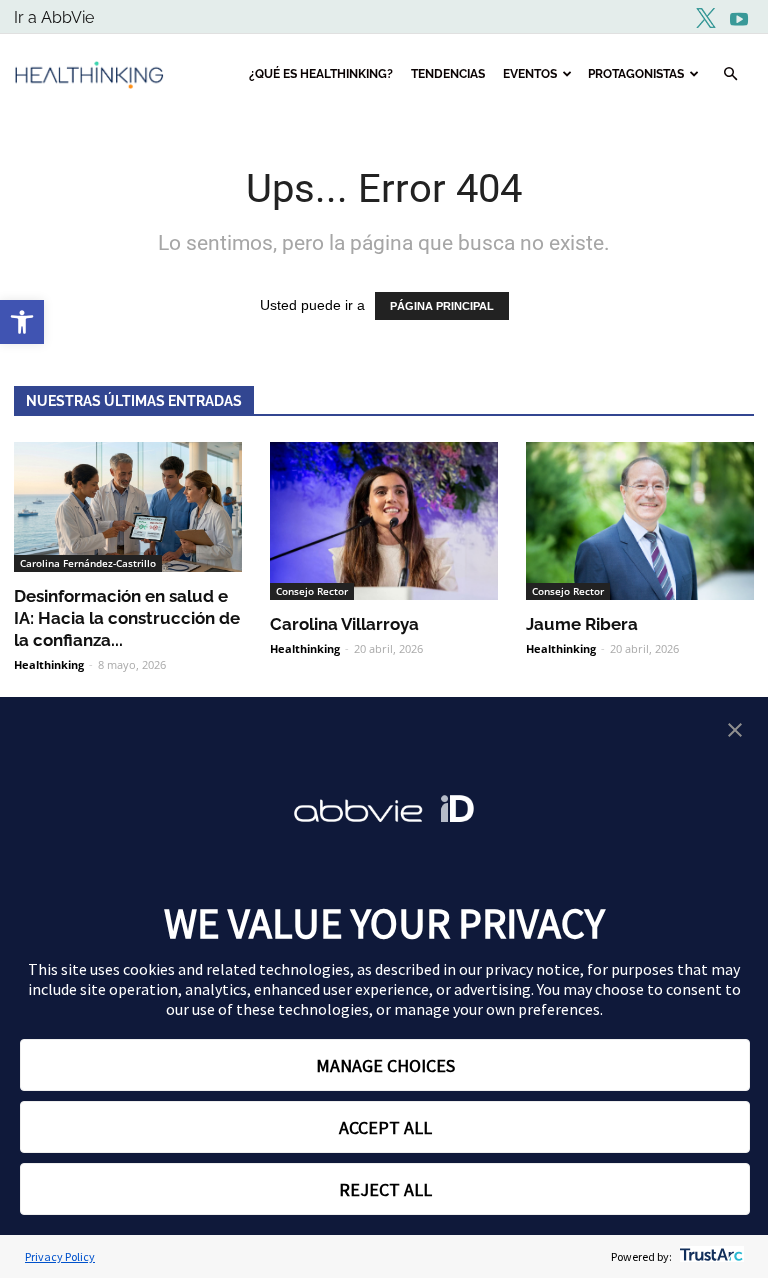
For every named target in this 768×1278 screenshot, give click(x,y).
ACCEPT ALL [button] (385, 1127)
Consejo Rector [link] (312, 591)
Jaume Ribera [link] (582, 624)
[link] (22, 322)
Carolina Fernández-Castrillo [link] (88, 563)
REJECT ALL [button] (385, 1189)
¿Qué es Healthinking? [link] (321, 74)
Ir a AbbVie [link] (54, 17)
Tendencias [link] (448, 74)
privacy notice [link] (532, 969)
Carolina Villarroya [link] (344, 624)
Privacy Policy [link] (60, 1256)
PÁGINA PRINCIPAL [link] (442, 306)
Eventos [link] (530, 74)
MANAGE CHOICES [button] (385, 1065)
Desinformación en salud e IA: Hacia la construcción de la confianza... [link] (127, 618)
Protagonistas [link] (636, 74)
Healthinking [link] (49, 664)
